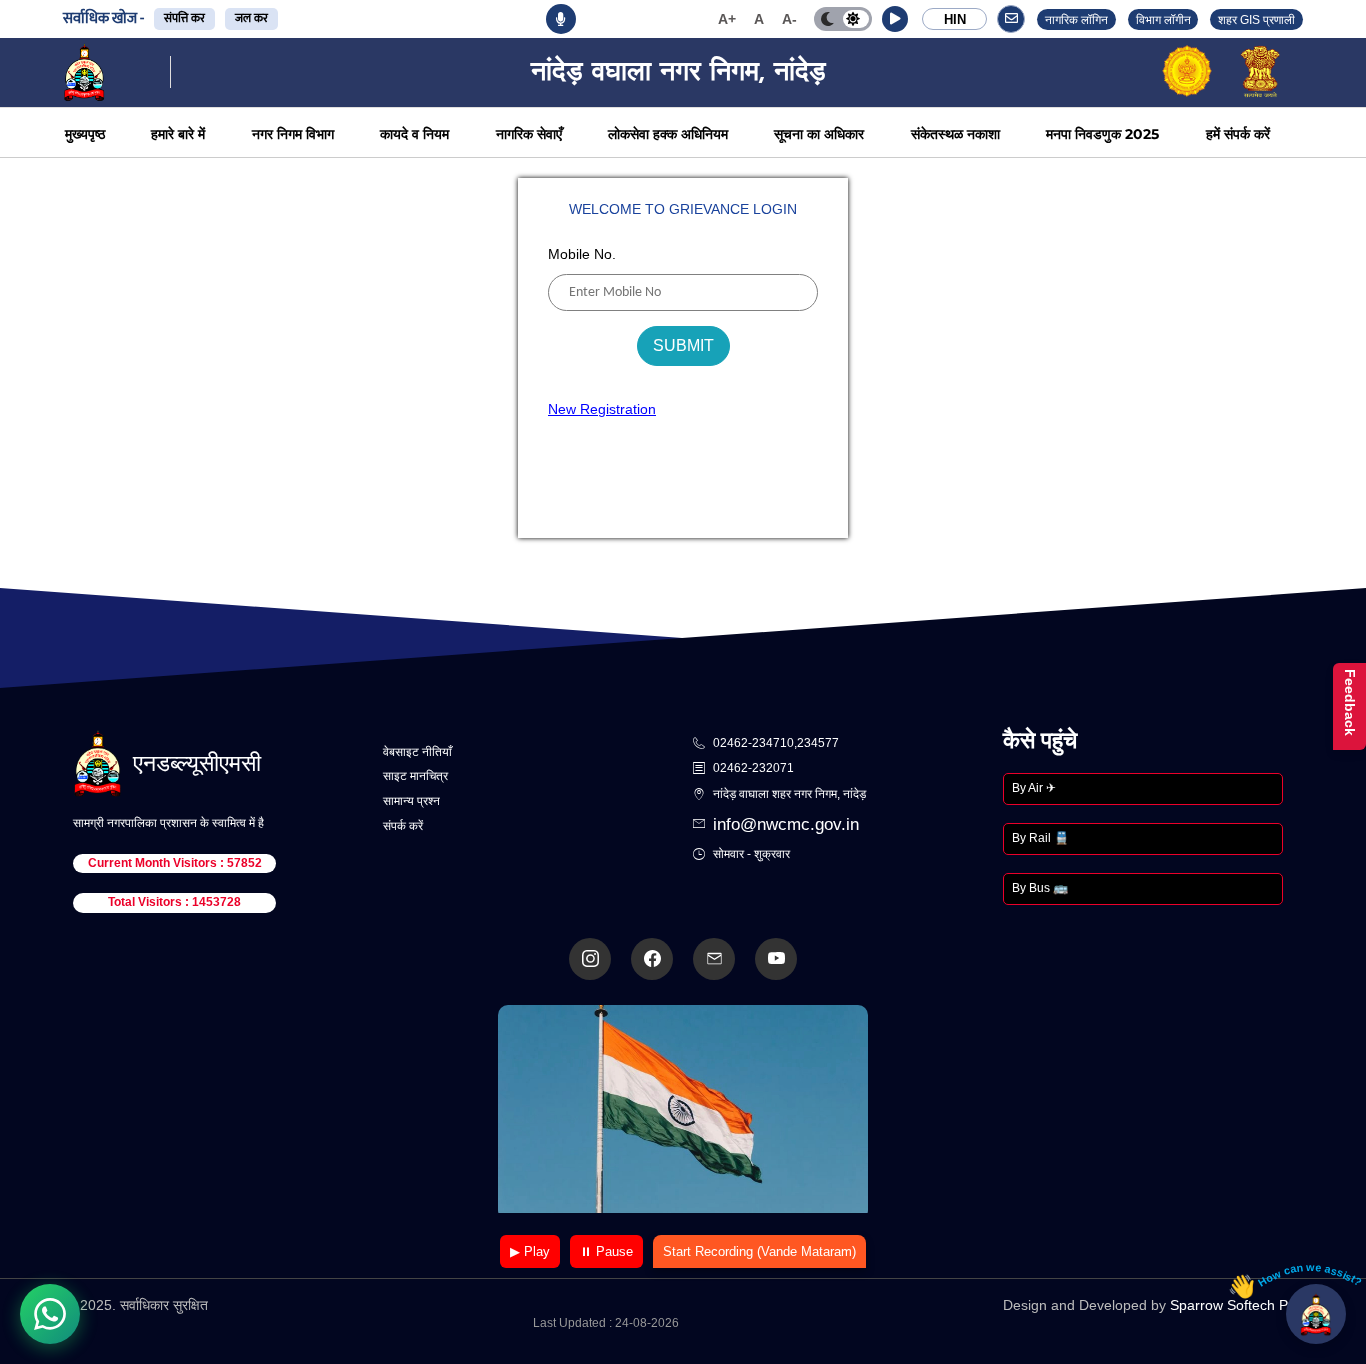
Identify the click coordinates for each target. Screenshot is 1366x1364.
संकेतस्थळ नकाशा (955, 134)
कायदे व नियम (414, 134)
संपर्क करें (403, 826)
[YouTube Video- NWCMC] (776, 959)
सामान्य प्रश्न (411, 801)
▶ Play (530, 1251)
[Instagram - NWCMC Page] (590, 959)
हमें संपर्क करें (1238, 134)
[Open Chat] (1316, 1314)
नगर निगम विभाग (293, 134)
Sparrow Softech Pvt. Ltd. (1250, 1305)
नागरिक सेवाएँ (529, 134)
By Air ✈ (1034, 788)
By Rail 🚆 (1040, 838)
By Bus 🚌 (1040, 888)
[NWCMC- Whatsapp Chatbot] (50, 1314)
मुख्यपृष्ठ (85, 134)
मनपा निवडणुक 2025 (1102, 134)
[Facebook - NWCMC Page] (652, 959)
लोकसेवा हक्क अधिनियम (668, 134)
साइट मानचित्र (415, 776)
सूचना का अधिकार (819, 134)
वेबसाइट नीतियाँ (417, 752)
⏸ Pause (606, 1251)
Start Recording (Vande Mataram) (759, 1251)
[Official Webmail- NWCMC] (714, 959)
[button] (895, 19)
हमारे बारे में (178, 134)
